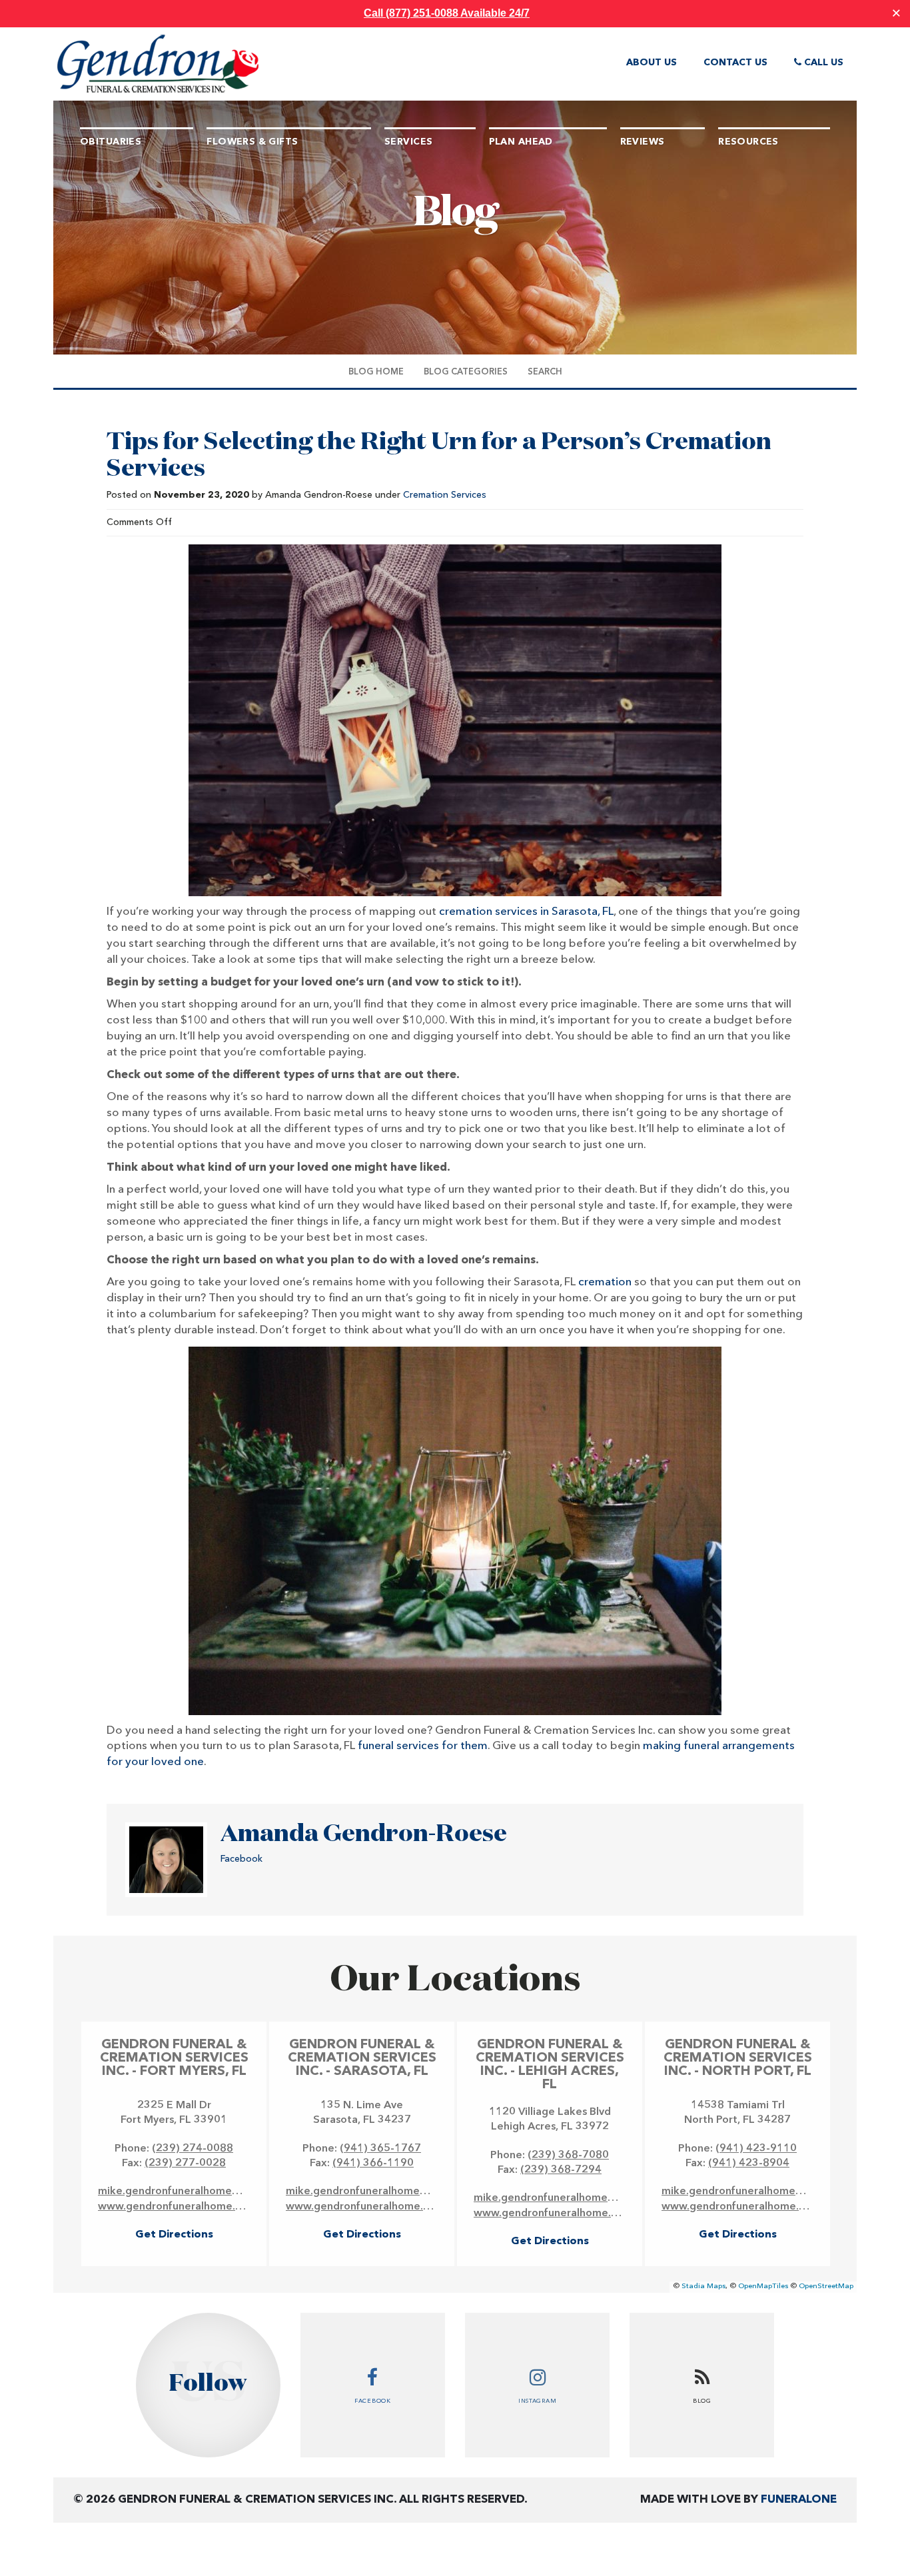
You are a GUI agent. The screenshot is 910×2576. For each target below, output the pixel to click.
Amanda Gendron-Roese (364, 1834)
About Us (652, 63)
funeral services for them (423, 1746)
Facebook (241, 1859)
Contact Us (735, 63)
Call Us (822, 63)
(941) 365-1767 (380, 2149)
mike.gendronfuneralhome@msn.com (192, 2192)
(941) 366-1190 (373, 2164)
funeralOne (799, 2500)
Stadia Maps (703, 2286)
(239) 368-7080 (568, 2156)
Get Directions (174, 2235)
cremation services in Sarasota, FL (526, 912)
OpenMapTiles (763, 2286)
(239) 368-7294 (561, 2170)
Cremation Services (445, 495)
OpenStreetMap (826, 2286)
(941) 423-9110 (756, 2149)
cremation (605, 1282)
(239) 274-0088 (193, 2149)
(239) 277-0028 (185, 2164)
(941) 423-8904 (749, 2164)
